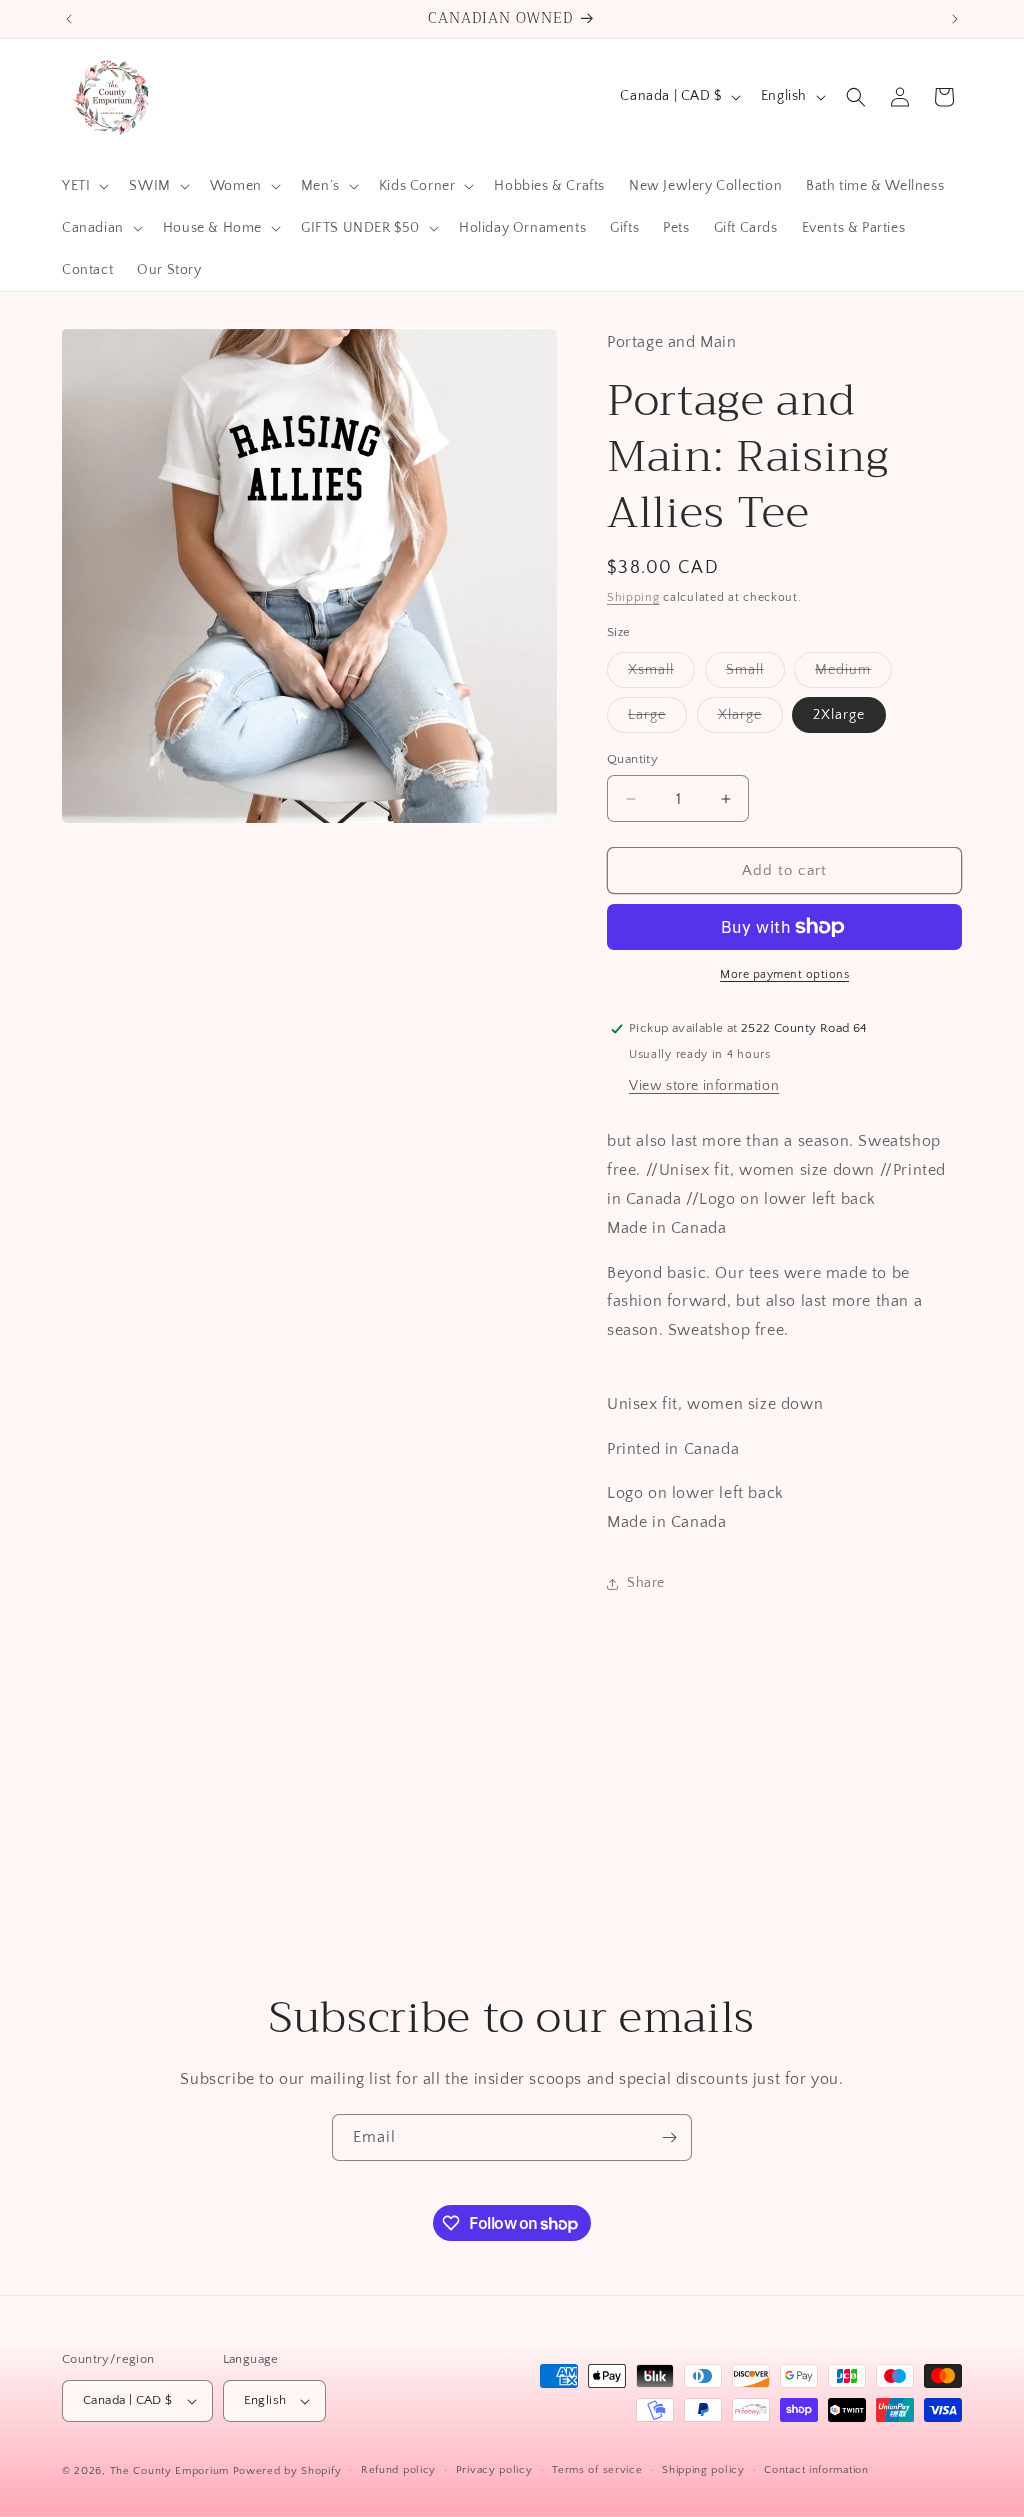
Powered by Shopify (287, 2471)
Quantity (632, 759)
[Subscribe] (669, 2137)
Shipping (633, 597)
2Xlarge (839, 715)
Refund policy (398, 2470)
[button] (83, 186)
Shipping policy (703, 2470)
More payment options (784, 974)
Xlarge (750, 719)
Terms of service (597, 2470)
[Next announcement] (955, 19)
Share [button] (646, 1583)
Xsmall (661, 674)
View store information (704, 1086)
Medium (853, 674)
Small (755, 674)
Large (657, 719)
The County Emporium (171, 2471)
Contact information (816, 2470)
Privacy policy (494, 2470)
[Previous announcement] (69, 19)
